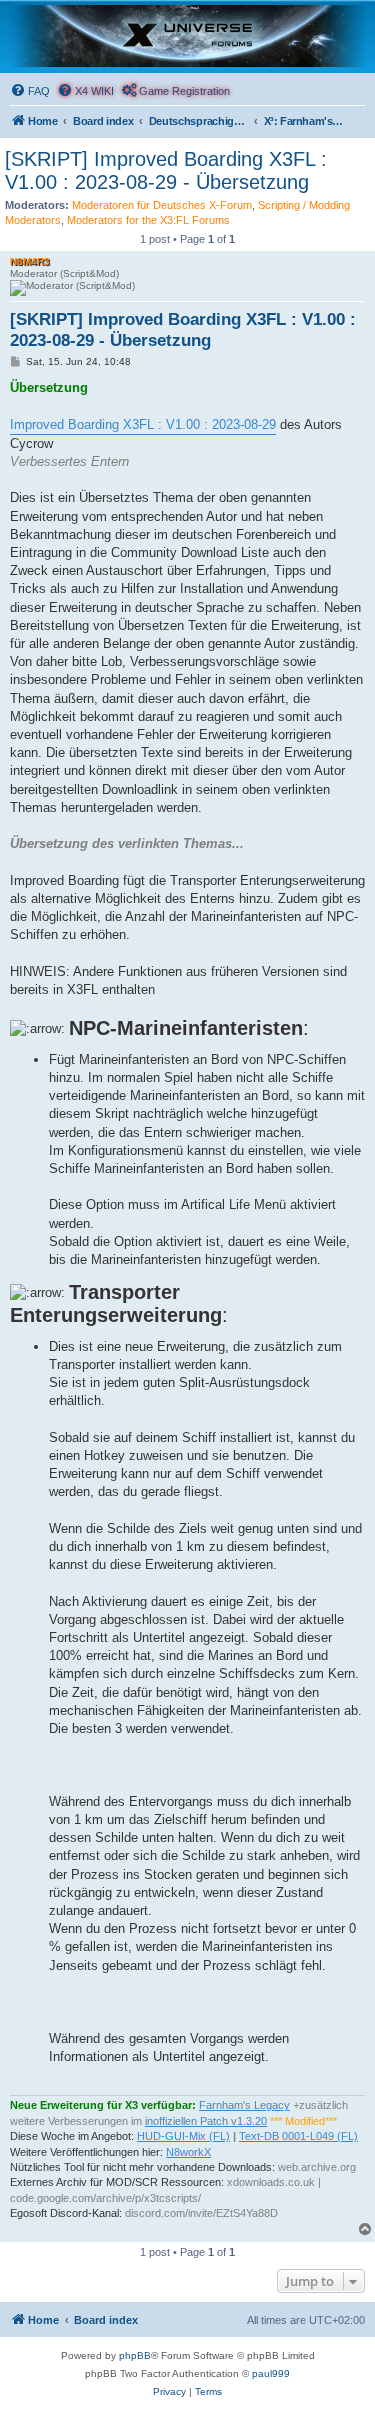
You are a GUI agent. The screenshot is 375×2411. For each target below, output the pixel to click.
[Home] (187, 36)
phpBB (135, 2355)
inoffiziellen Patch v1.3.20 (206, 2121)
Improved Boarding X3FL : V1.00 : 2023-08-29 (143, 424)
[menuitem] (30, 91)
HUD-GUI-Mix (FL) (183, 2136)
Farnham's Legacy (244, 2105)
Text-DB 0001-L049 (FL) (298, 2136)
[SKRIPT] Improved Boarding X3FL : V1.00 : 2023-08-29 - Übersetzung (166, 170)
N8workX (188, 2152)
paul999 (271, 2373)
